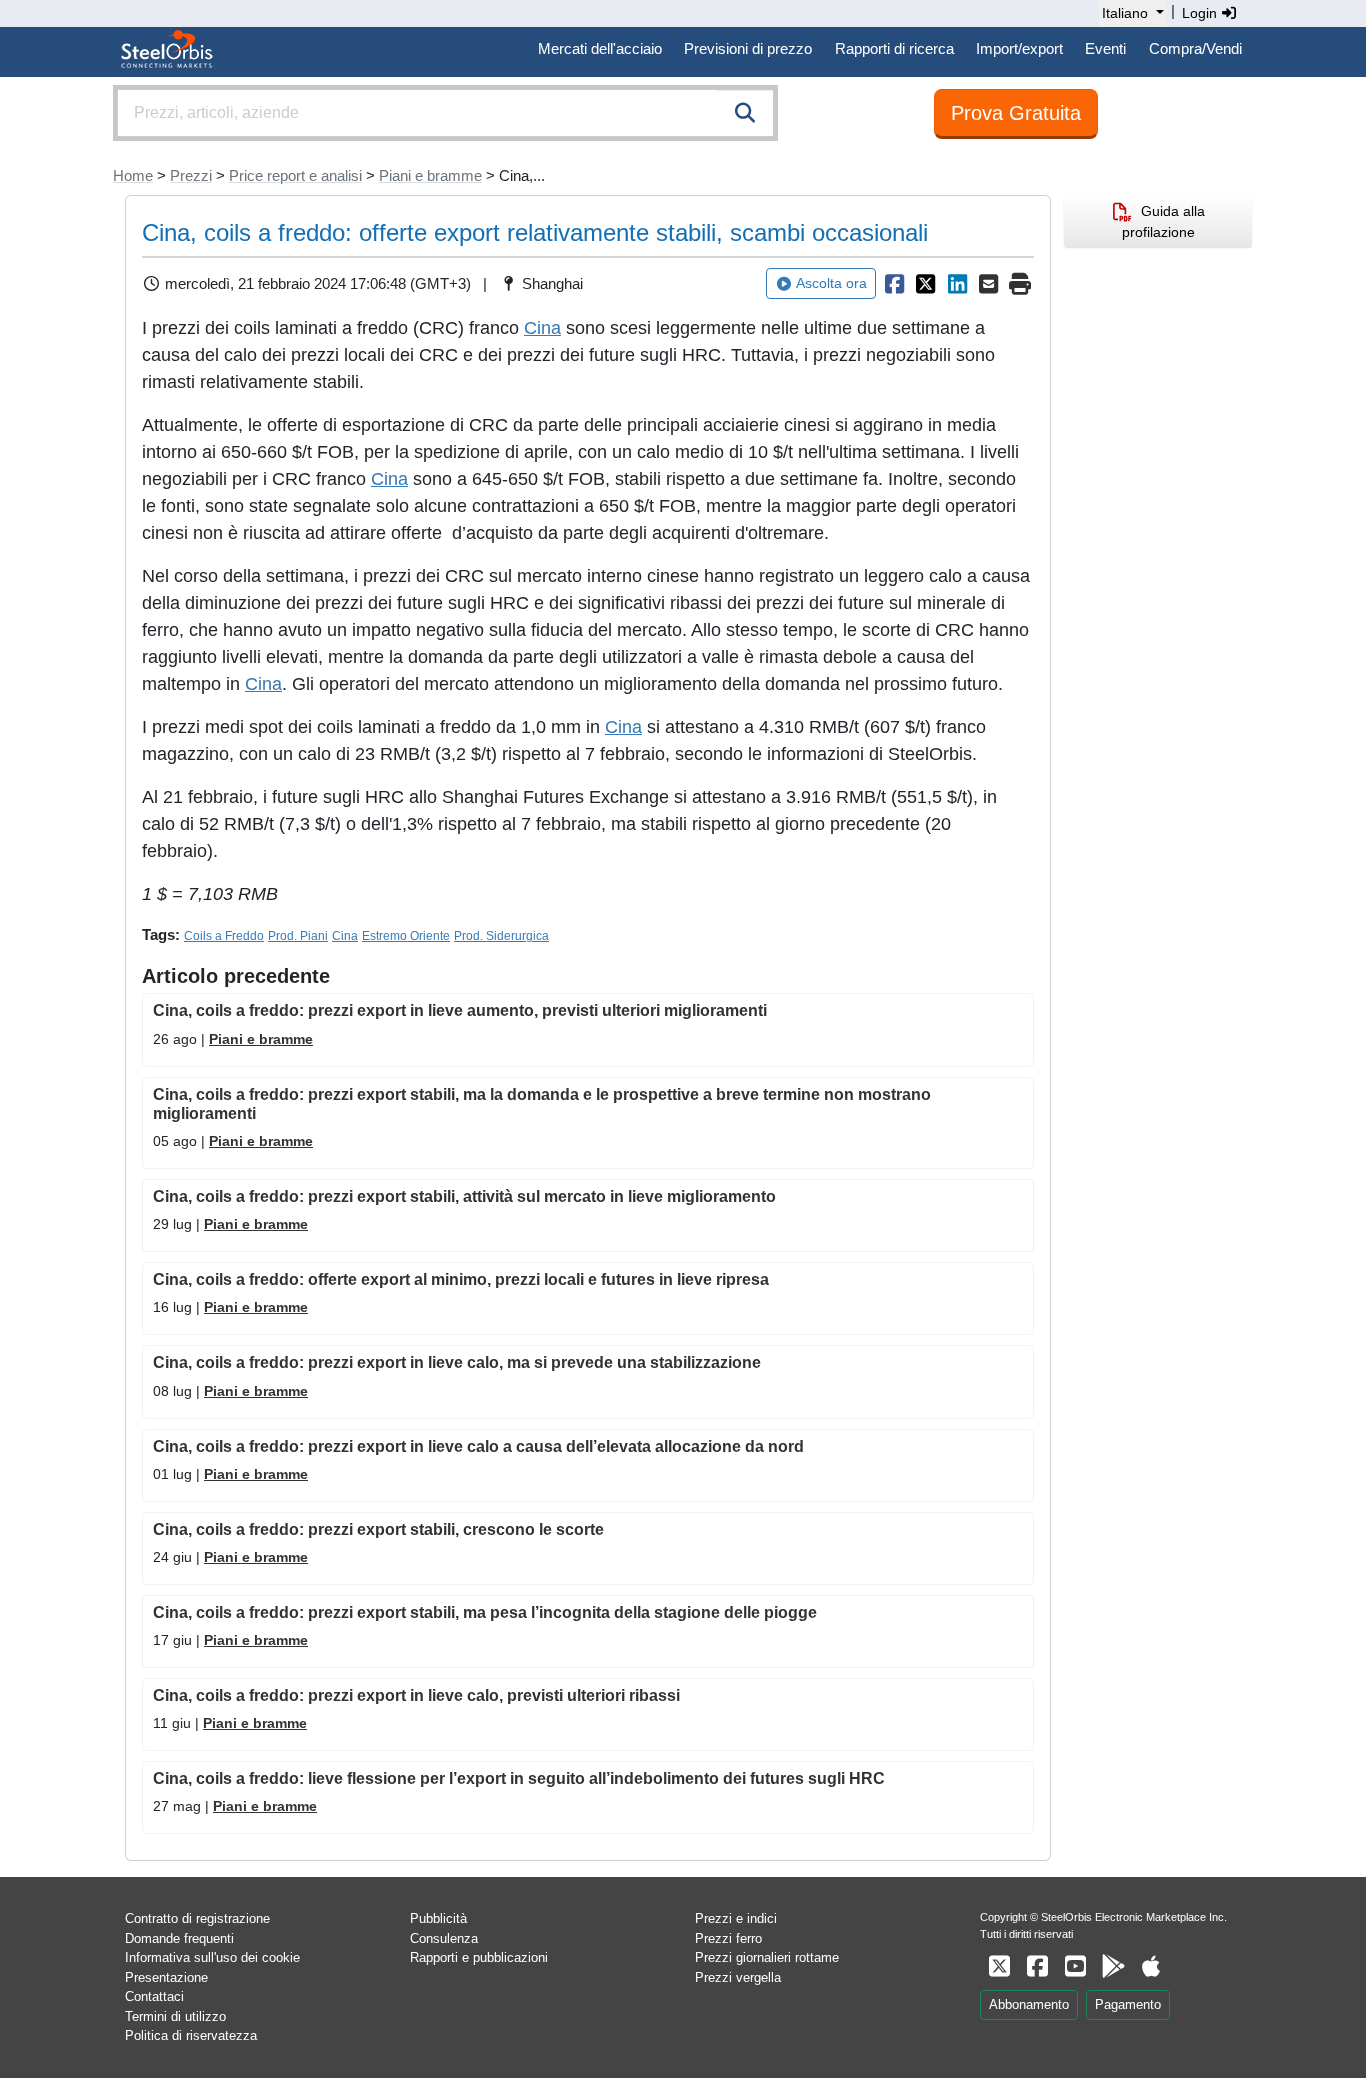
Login (1201, 13)
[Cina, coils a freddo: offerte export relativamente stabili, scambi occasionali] (894, 284)
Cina (542, 328)
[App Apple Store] (1151, 1966)
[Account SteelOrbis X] (999, 1966)
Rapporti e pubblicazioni (479, 1957)
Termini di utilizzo (175, 2016)
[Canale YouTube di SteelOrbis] (1075, 1966)
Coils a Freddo (224, 936)
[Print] (1020, 284)
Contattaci (154, 1996)
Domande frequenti (179, 1938)
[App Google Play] (1113, 1966)
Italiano (1125, 13)
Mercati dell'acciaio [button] (600, 48)
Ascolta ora (831, 283)
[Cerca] (745, 113)
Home (133, 175)
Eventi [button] (1105, 48)
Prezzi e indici (736, 1918)
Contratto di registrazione (197, 1918)
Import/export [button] (1019, 48)
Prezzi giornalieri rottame (767, 1957)
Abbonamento (1029, 2004)
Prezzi (191, 175)
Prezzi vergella (738, 1977)
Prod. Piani (298, 936)
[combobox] (445, 113)
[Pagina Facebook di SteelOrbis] (1037, 1966)
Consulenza (444, 1938)
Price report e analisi (295, 175)
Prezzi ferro (728, 1938)
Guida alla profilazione (1163, 221)
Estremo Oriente (406, 936)
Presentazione (166, 1977)
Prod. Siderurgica (501, 936)
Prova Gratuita (1016, 113)
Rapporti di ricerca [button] (894, 48)
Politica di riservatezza (191, 2035)
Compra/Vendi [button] (1195, 48)
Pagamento (1128, 2004)
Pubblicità (438, 1918)
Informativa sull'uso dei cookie (212, 1957)
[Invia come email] (989, 284)
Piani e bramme (430, 175)
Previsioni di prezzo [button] (748, 48)
